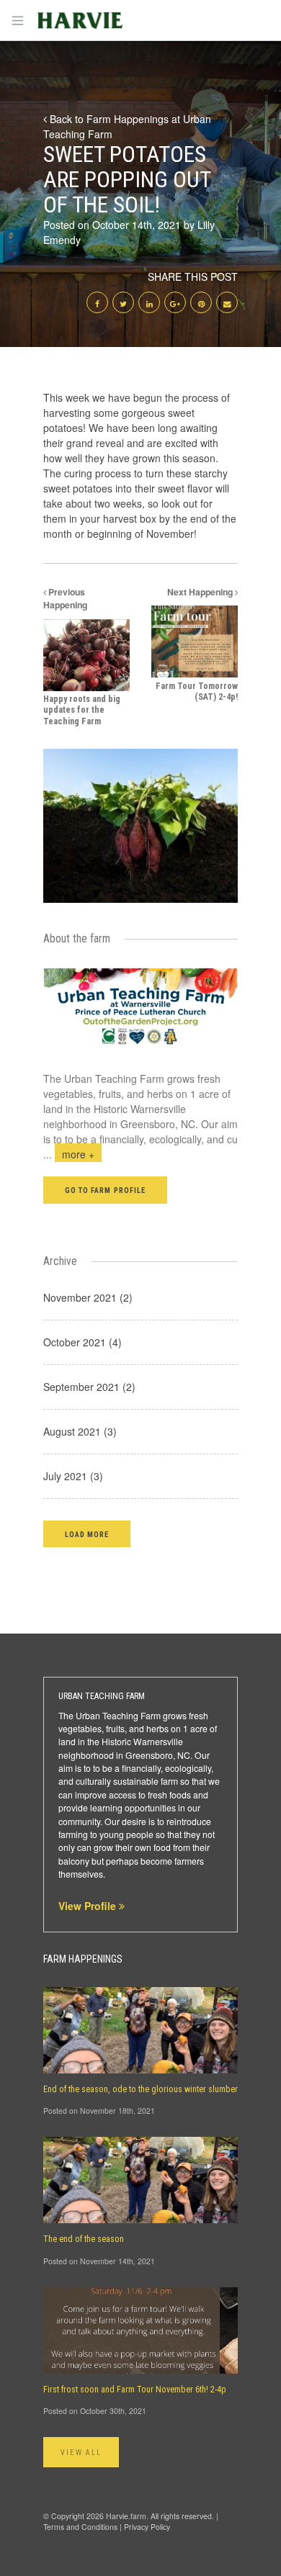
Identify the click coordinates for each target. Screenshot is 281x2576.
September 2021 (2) (89, 1387)
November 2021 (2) (88, 1297)
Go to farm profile (105, 1190)
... (69, 1154)
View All (81, 2453)
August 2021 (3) (80, 1431)
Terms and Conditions (80, 2527)
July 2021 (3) (73, 1476)
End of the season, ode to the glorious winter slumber (140, 2089)
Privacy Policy (147, 2527)
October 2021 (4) (82, 1342)
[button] (87, 1534)
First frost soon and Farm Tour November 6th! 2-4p (135, 2390)
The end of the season (84, 2239)
